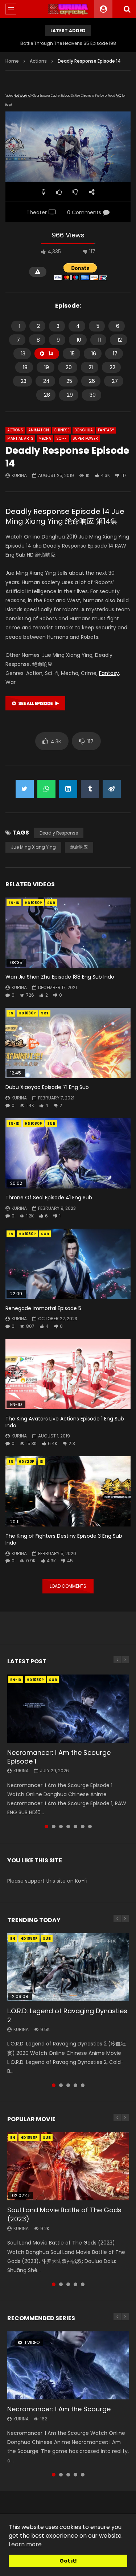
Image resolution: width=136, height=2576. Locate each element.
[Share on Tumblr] (90, 789)
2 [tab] (54, 1827)
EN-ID (14, 903)
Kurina (19, 475)
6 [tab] (83, 1827)
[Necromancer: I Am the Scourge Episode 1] (68, 1709)
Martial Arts (20, 438)
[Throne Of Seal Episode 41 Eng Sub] (68, 1153)
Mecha (45, 438)
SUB (51, 903)
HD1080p (33, 903)
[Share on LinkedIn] (68, 789)
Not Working (22, 96)
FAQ (118, 96)
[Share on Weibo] (112, 789)
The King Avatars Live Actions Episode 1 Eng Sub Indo (65, 1422)
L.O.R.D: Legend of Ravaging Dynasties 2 (67, 2015)
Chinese (62, 430)
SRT (45, 1013)
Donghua (84, 430)
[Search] (127, 9)
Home (12, 61)
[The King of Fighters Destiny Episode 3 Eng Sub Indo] (68, 1491)
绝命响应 (79, 847)
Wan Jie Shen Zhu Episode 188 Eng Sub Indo (60, 977)
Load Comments (68, 1586)
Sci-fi (62, 438)
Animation (39, 430)
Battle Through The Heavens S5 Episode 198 (68, 43)
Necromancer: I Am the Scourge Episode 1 (59, 1757)
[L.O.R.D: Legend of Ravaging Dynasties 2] (68, 1967)
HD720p (26, 1462)
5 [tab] (75, 1827)
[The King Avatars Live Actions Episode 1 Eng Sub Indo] (68, 1374)
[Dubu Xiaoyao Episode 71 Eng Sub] (68, 1043)
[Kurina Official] (68, 9)
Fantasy (106, 430)
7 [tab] (90, 1827)
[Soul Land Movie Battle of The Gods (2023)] (68, 2166)
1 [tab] (46, 1827)
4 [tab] (68, 1827)
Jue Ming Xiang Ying (33, 847)
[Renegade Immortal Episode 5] (68, 1264)
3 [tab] (61, 1827)
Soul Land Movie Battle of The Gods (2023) (64, 2214)
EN (11, 1013)
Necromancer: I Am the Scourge (59, 2409)
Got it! (68, 2561)
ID (42, 1462)
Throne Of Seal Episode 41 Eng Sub (49, 1198)
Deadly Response (59, 833)
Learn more (25, 2544)
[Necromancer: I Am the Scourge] (68, 2365)
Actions (38, 61)
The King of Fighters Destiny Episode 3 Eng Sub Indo (64, 1539)
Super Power (85, 438)
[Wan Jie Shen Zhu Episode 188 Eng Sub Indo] (68, 933)
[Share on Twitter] (25, 789)
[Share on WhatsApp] (46, 789)
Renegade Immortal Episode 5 (43, 1308)
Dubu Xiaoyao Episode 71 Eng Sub (47, 1087)
